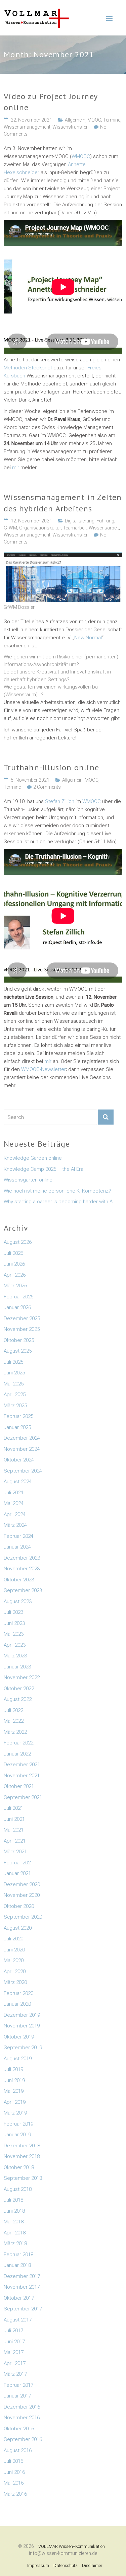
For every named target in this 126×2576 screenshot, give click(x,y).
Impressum (38, 2565)
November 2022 (22, 1677)
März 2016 (15, 2494)
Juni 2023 (14, 1623)
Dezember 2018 (22, 2146)
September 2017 (23, 2309)
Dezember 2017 (22, 2276)
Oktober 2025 (19, 1340)
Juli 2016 (13, 2461)
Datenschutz (66, 2565)
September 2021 (23, 1797)
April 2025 (15, 1394)
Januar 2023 (17, 1667)
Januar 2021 (17, 1873)
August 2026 (18, 1242)
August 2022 (18, 1699)
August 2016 (18, 2450)
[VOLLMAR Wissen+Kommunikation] (36, 12)
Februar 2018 (18, 2255)
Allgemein (75, 120)
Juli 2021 (13, 1808)
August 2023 (18, 1601)
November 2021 (22, 1776)
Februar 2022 (18, 1743)
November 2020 (22, 1895)
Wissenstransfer (70, 127)
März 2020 (15, 1982)
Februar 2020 (18, 1993)
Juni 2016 (14, 2472)
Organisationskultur (40, 528)
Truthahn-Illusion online (51, 767)
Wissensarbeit (104, 528)
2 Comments (47, 787)
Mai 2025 (14, 1384)
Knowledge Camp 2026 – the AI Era (44, 1169)
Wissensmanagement (27, 127)
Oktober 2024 (19, 1460)
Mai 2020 (14, 1960)
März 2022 (15, 1732)
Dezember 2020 (22, 1884)
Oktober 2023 (19, 1580)
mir (16, 468)
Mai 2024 (14, 1503)
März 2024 (15, 1525)
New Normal (88, 638)
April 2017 (15, 2363)
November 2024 (22, 1449)
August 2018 (18, 2189)
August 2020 (18, 1928)
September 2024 (23, 1471)
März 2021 (15, 1852)
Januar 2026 (17, 1307)
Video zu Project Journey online (51, 102)
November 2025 (22, 1329)
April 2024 (15, 1514)
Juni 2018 (14, 2211)
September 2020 (23, 1917)
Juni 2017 (14, 2342)
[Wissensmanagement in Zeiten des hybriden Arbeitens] (63, 556)
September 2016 (23, 2439)
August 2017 (18, 2320)
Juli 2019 (13, 2069)
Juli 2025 (13, 1362)
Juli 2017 (13, 2331)
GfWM (10, 528)
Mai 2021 (14, 1830)
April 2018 (15, 2233)
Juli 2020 (13, 1939)
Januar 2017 (17, 2396)
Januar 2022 (17, 1754)
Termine (112, 120)
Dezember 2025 (22, 1318)
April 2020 (15, 1972)
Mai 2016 (14, 2483)
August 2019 (18, 2059)
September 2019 (23, 2048)
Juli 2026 (13, 1253)
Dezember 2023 (22, 1558)
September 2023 (23, 1590)
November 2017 (22, 2287)
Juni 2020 (14, 1950)
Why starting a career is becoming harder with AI (59, 1202)
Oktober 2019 (19, 2037)
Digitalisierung (80, 521)
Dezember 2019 (22, 2015)
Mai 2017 (14, 2352)
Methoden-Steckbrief (29, 368)
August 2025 (18, 1351)
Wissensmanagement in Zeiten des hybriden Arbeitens (63, 503)
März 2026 (15, 1286)
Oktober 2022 (19, 1689)
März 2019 (15, 2113)
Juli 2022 (13, 1710)
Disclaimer (92, 2565)
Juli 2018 (13, 2200)
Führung (105, 521)
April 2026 (15, 1275)
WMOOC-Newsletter (44, 1069)
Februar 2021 (18, 1863)
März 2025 (15, 1406)
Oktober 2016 (19, 2429)
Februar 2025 (18, 1416)
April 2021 (15, 1841)
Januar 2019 (17, 2135)
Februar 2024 (18, 1536)
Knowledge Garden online (33, 1158)
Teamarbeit (75, 528)
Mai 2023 (14, 1634)
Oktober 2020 (19, 1906)
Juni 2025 (14, 1373)
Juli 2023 (13, 1612)
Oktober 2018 (19, 2167)
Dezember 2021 (22, 1765)
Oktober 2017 (19, 2298)
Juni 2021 (14, 1819)
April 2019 (15, 2102)
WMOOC (81, 156)
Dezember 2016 (22, 2407)
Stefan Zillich (60, 801)
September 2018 (23, 2178)
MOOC (94, 120)
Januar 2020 (17, 2004)
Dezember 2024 (22, 1438)
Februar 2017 (18, 2385)
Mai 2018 (14, 2222)
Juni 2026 (14, 1264)
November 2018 (22, 2156)
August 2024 (18, 1482)
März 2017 (15, 2374)
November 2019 (22, 2026)
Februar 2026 (18, 1297)
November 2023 (22, 1569)
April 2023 (15, 1645)
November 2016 (22, 2418)
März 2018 (15, 2243)
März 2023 (15, 1656)
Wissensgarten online (28, 1180)
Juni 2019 (14, 2080)
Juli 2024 (13, 1493)
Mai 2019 (14, 2091)
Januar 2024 (17, 1547)
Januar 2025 (17, 1427)
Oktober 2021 (19, 1786)
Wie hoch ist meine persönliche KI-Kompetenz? (57, 1191)
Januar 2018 (17, 2265)
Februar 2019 (18, 2124)
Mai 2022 (14, 1721)
